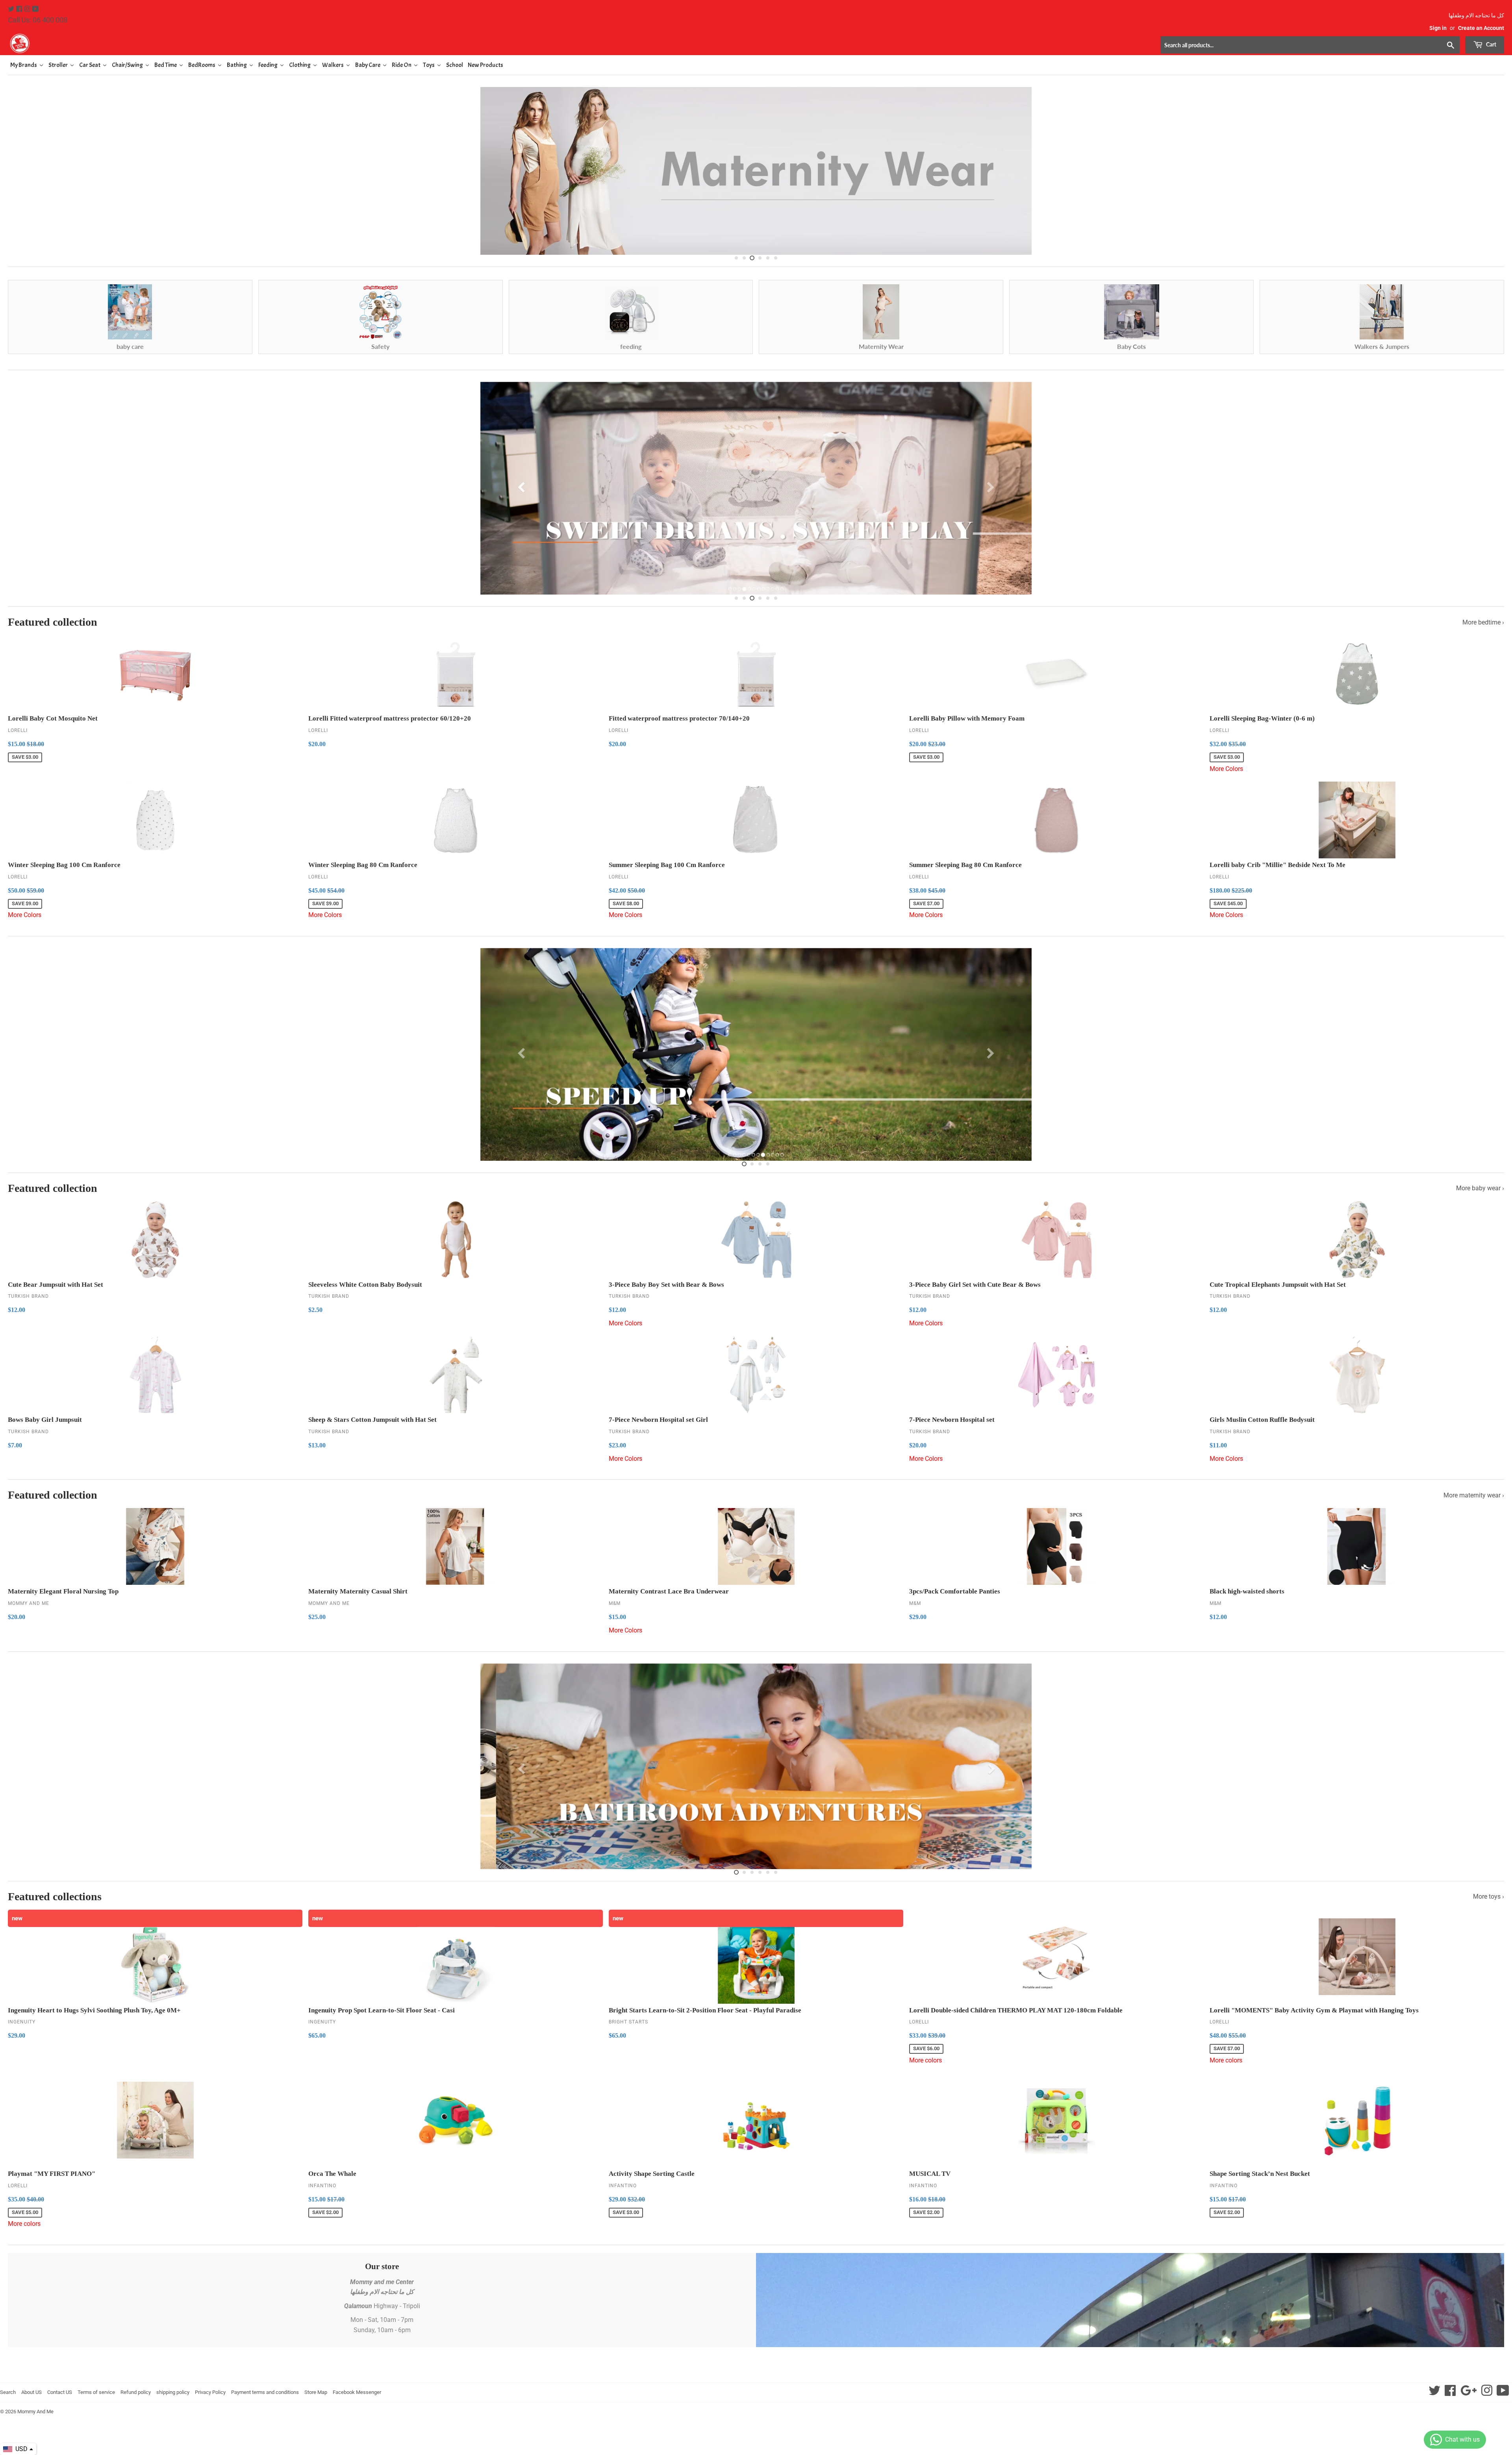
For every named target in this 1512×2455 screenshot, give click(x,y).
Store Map (316, 2397)
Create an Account (1481, 28)
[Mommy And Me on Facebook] (20, 9)
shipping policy (173, 2397)
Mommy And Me (35, 2417)
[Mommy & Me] (382, 43)
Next (1491, 173)
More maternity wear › (1474, 1500)
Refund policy (136, 2397)
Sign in (1438, 28)
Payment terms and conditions (265, 2397)
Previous (21, 173)
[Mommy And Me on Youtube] (35, 9)
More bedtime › (1483, 627)
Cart (1491, 44)
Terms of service (96, 2397)
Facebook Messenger (357, 2397)
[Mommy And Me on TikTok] (1503, 2398)
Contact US (60, 2397)
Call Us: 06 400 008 (38, 20)
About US (31, 2397)
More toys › (1489, 1902)
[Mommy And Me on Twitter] (12, 9)
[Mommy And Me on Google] (1468, 2398)
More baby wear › (1480, 1193)
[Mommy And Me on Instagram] (28, 9)
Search (8, 2397)
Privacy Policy (210, 2397)
